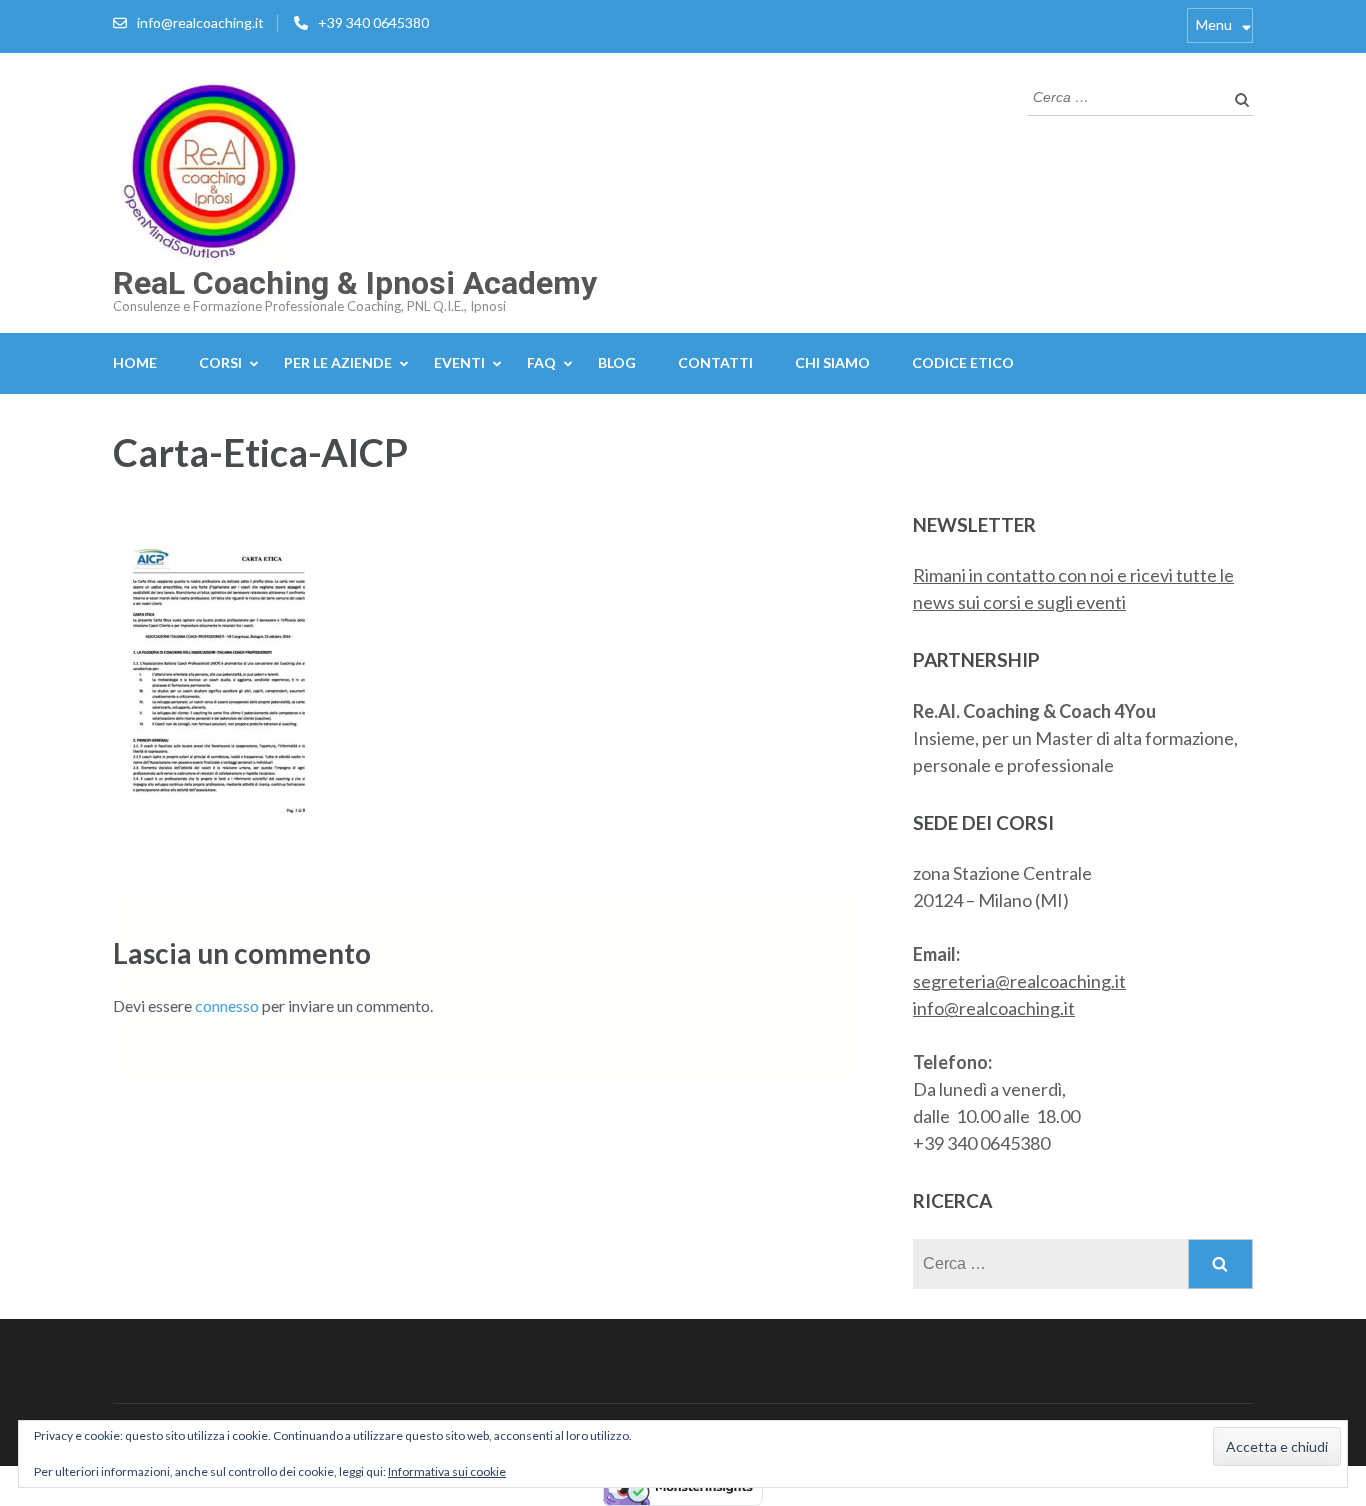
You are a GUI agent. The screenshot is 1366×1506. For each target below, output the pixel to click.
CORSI (220, 362)
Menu (1214, 24)
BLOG (617, 362)
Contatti (715, 362)
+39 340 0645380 (373, 22)
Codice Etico (963, 362)
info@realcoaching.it (200, 22)
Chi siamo (832, 362)
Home (135, 362)
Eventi (459, 362)
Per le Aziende (338, 362)
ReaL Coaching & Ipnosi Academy (355, 283)
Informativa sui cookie (447, 1471)
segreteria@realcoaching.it (1019, 981)
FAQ (541, 362)
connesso (227, 1005)
